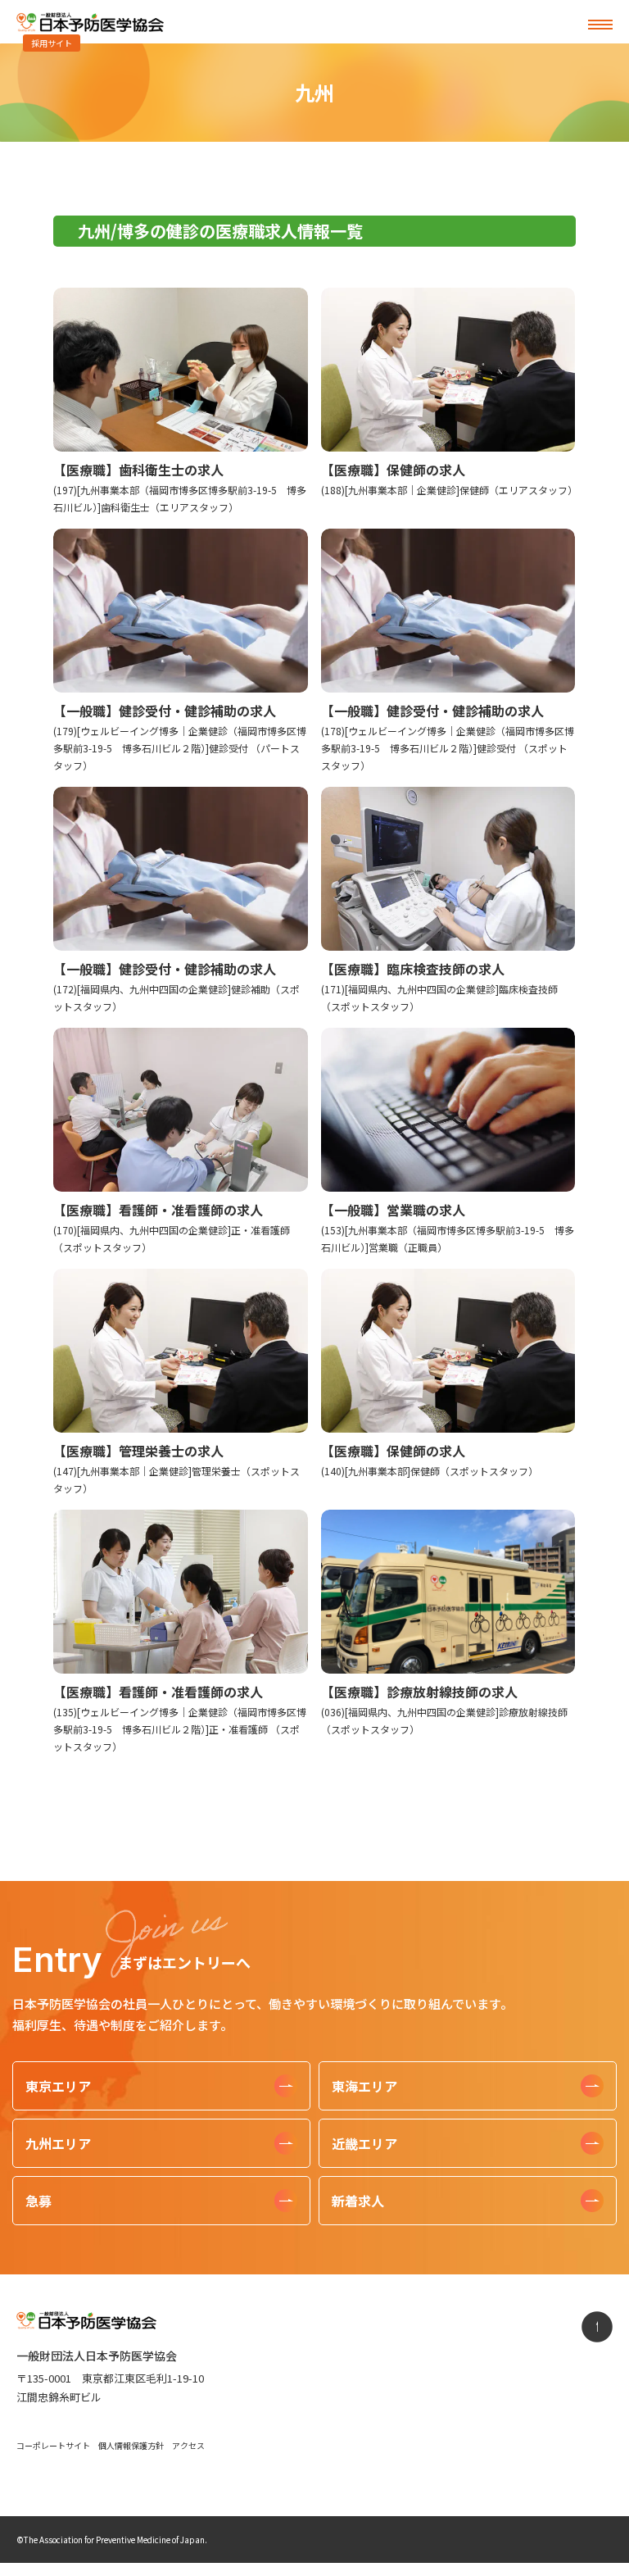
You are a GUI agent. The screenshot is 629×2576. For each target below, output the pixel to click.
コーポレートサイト (53, 2445)
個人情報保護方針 (131, 2445)
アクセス (188, 2445)
